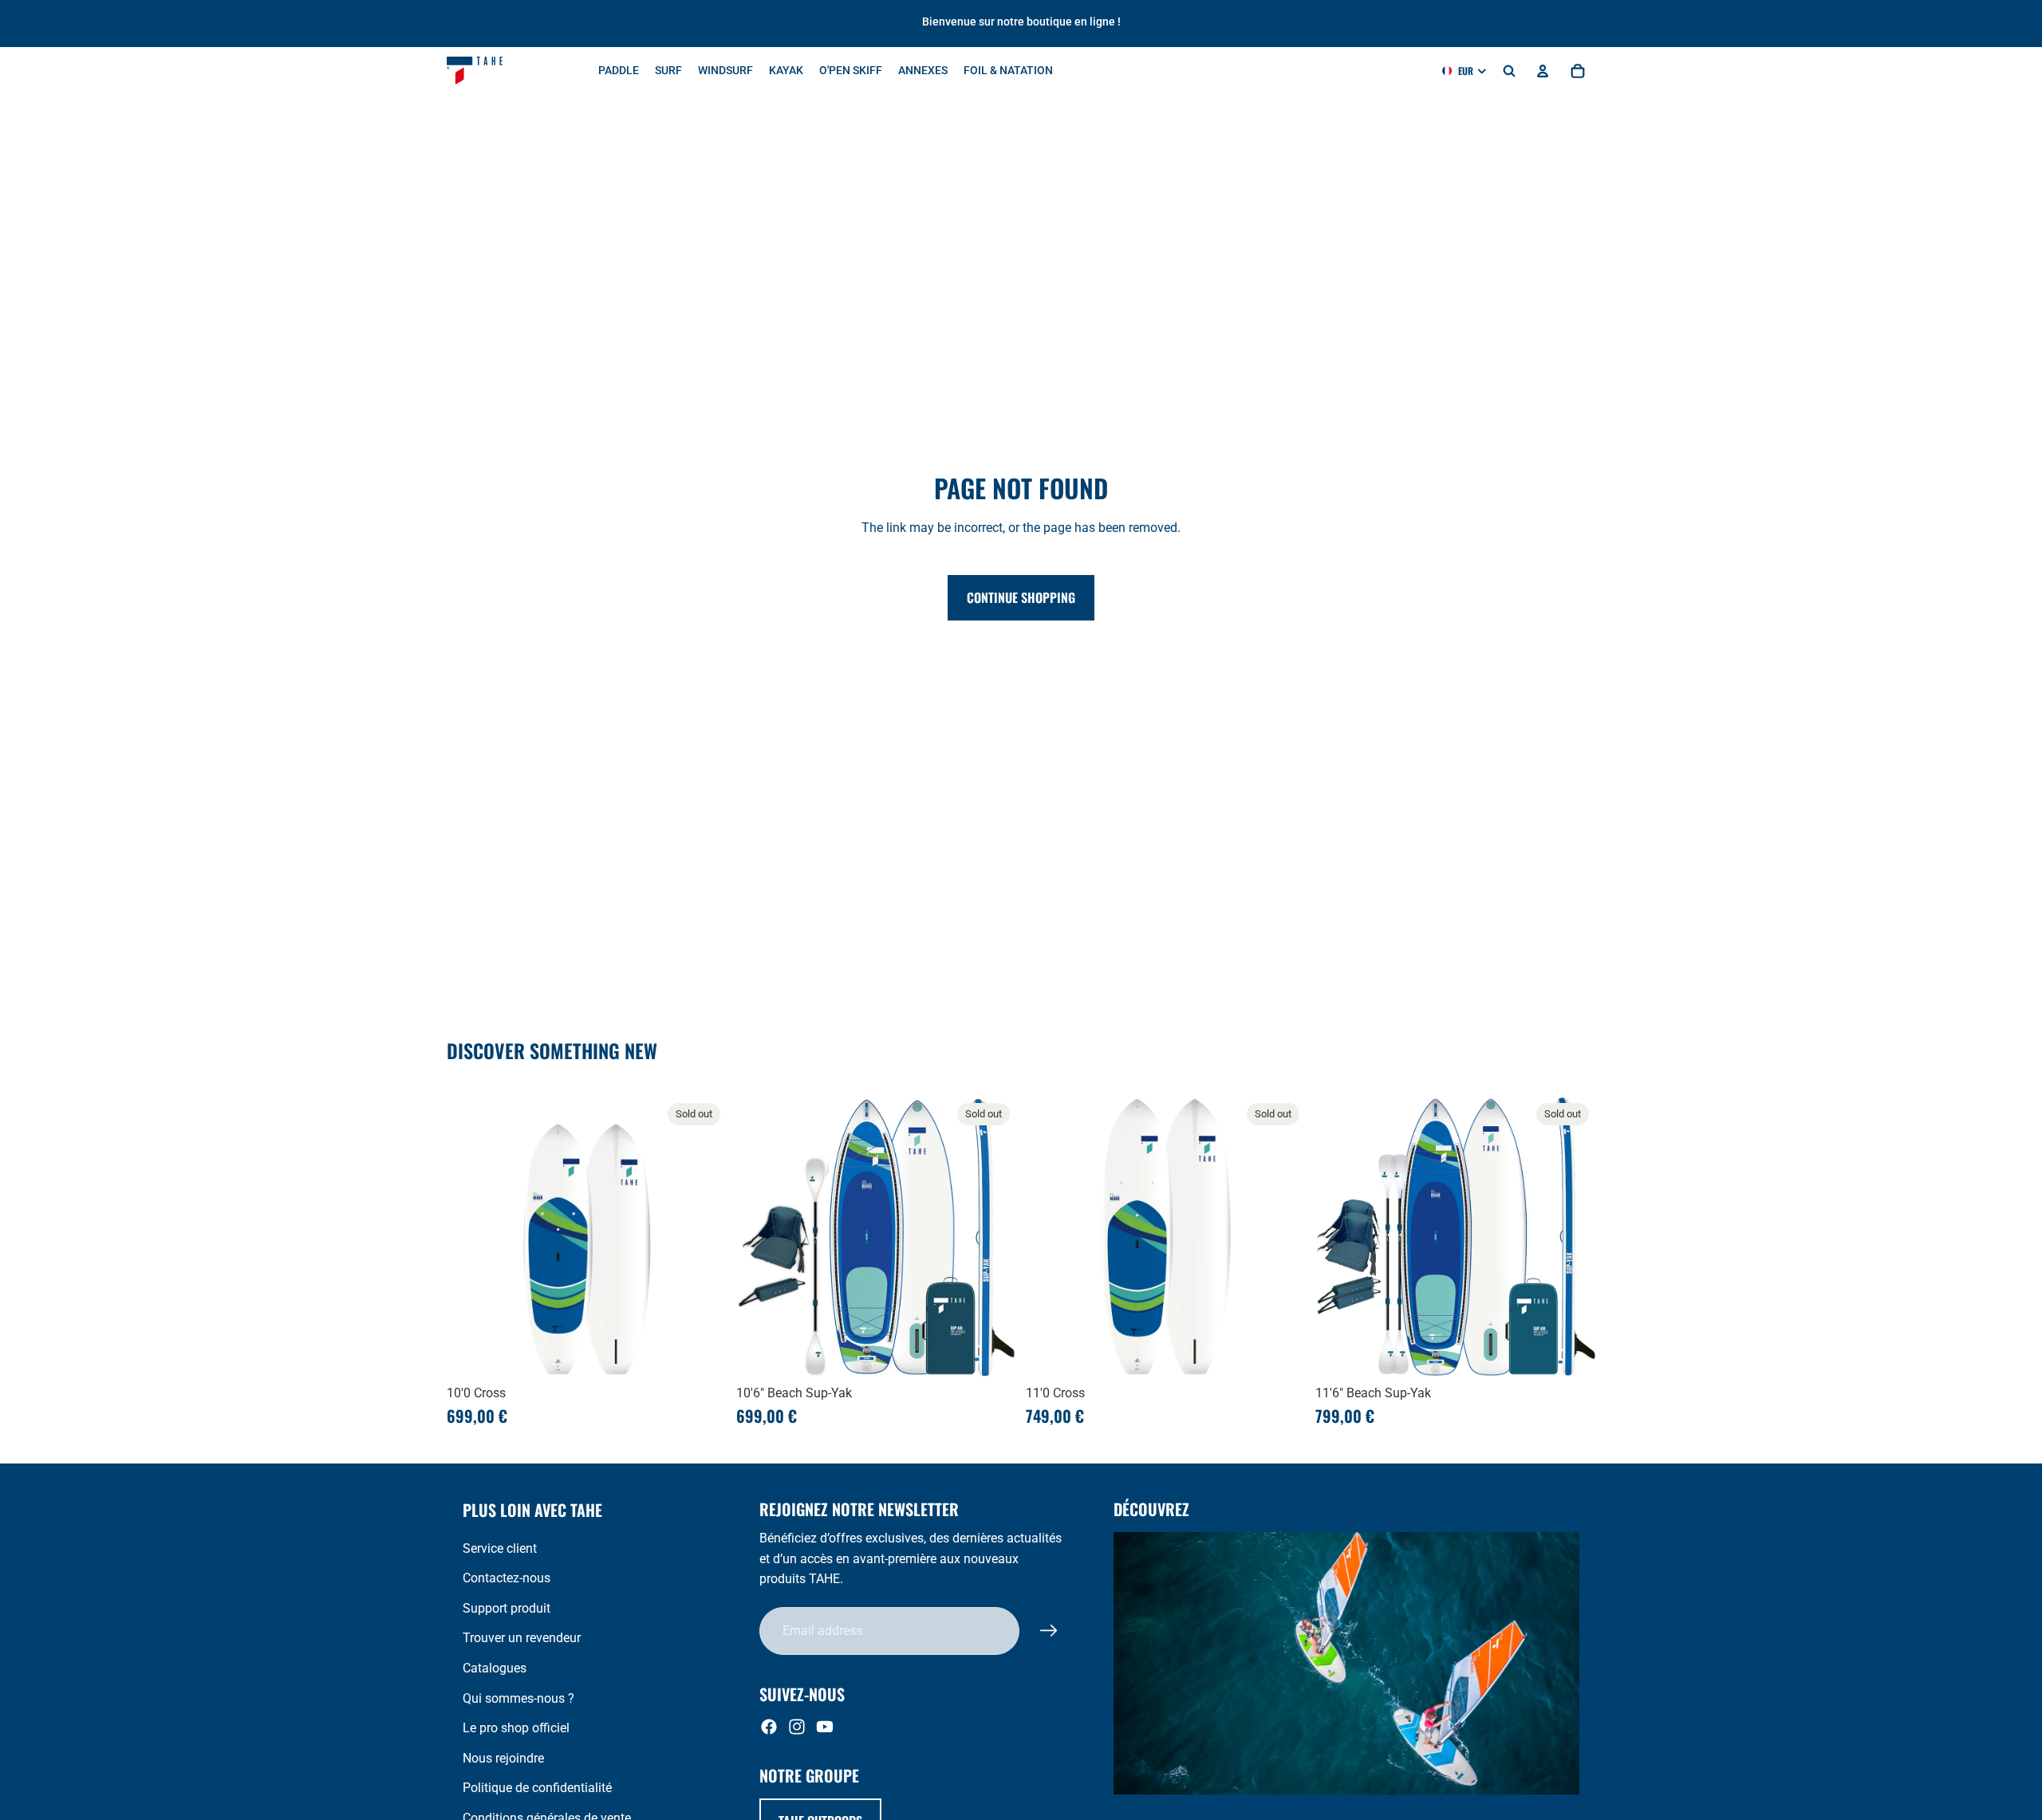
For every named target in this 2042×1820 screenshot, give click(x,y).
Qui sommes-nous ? (518, 1698)
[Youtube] (825, 1727)
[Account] (1543, 71)
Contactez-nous (507, 1578)
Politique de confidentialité (537, 1788)
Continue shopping (1021, 597)
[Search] (1509, 71)
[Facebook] (769, 1727)
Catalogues (495, 1668)
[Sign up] (1049, 1631)
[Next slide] (703, 1236)
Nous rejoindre (503, 1758)
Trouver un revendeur (522, 1638)
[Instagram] (797, 1727)
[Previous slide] (471, 1236)
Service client (500, 1548)
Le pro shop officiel (516, 1728)
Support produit (507, 1608)
